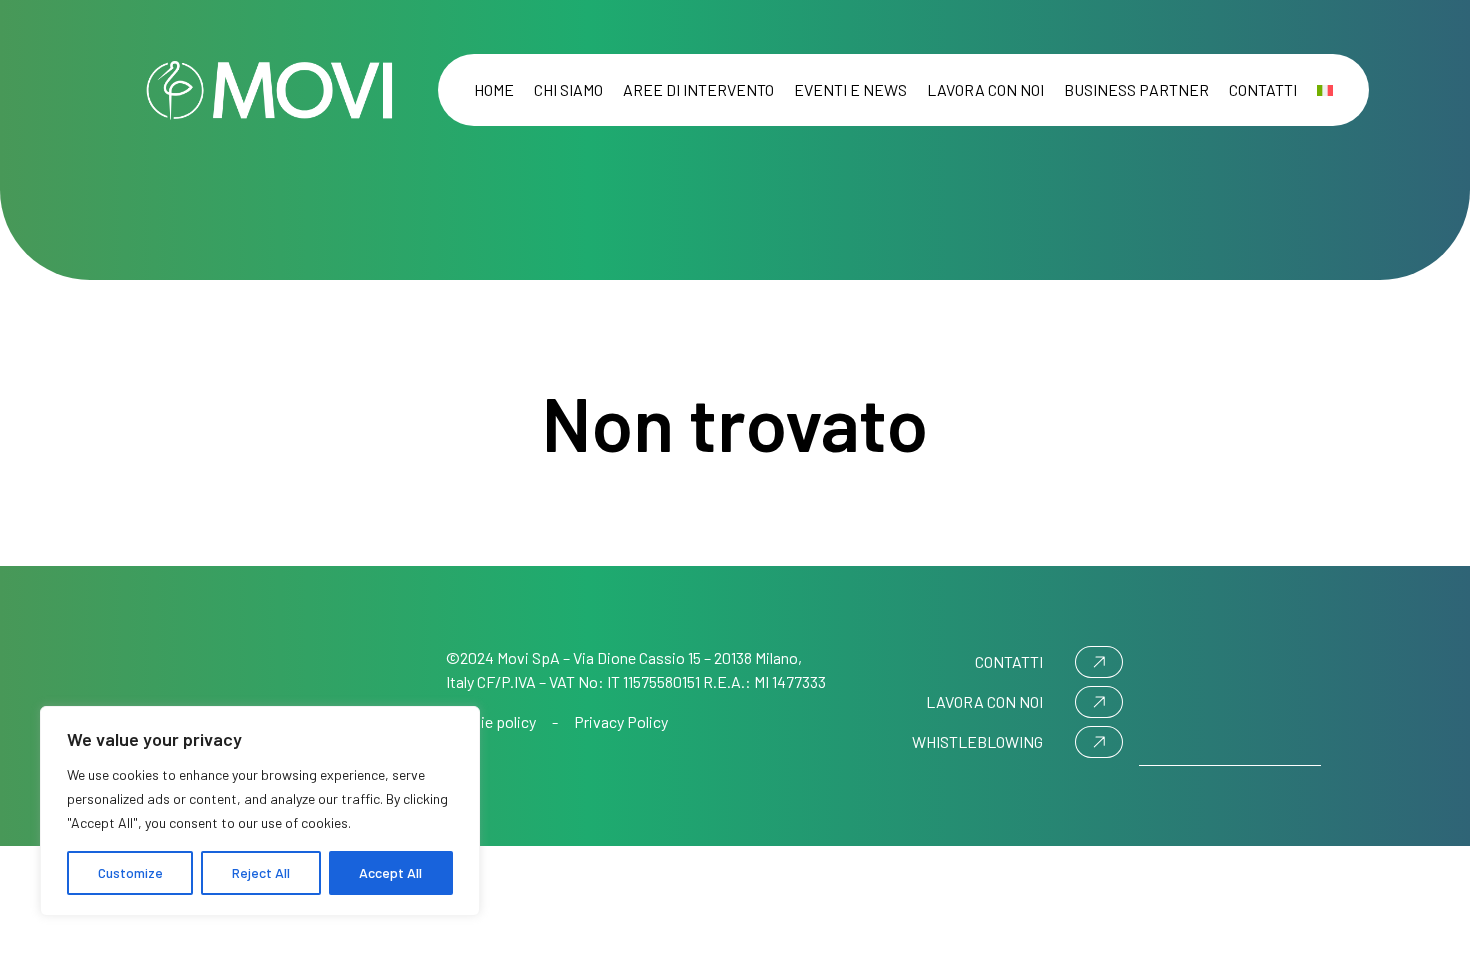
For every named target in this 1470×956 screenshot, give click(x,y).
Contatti (1263, 89)
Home (494, 89)
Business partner (1136, 89)
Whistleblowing (977, 741)
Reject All (261, 872)
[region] (260, 811)
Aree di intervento (698, 89)
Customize (130, 872)
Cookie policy (491, 721)
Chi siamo (568, 89)
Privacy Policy (621, 721)
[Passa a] (1325, 90)
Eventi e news (850, 89)
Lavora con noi (985, 89)
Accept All (390, 872)
